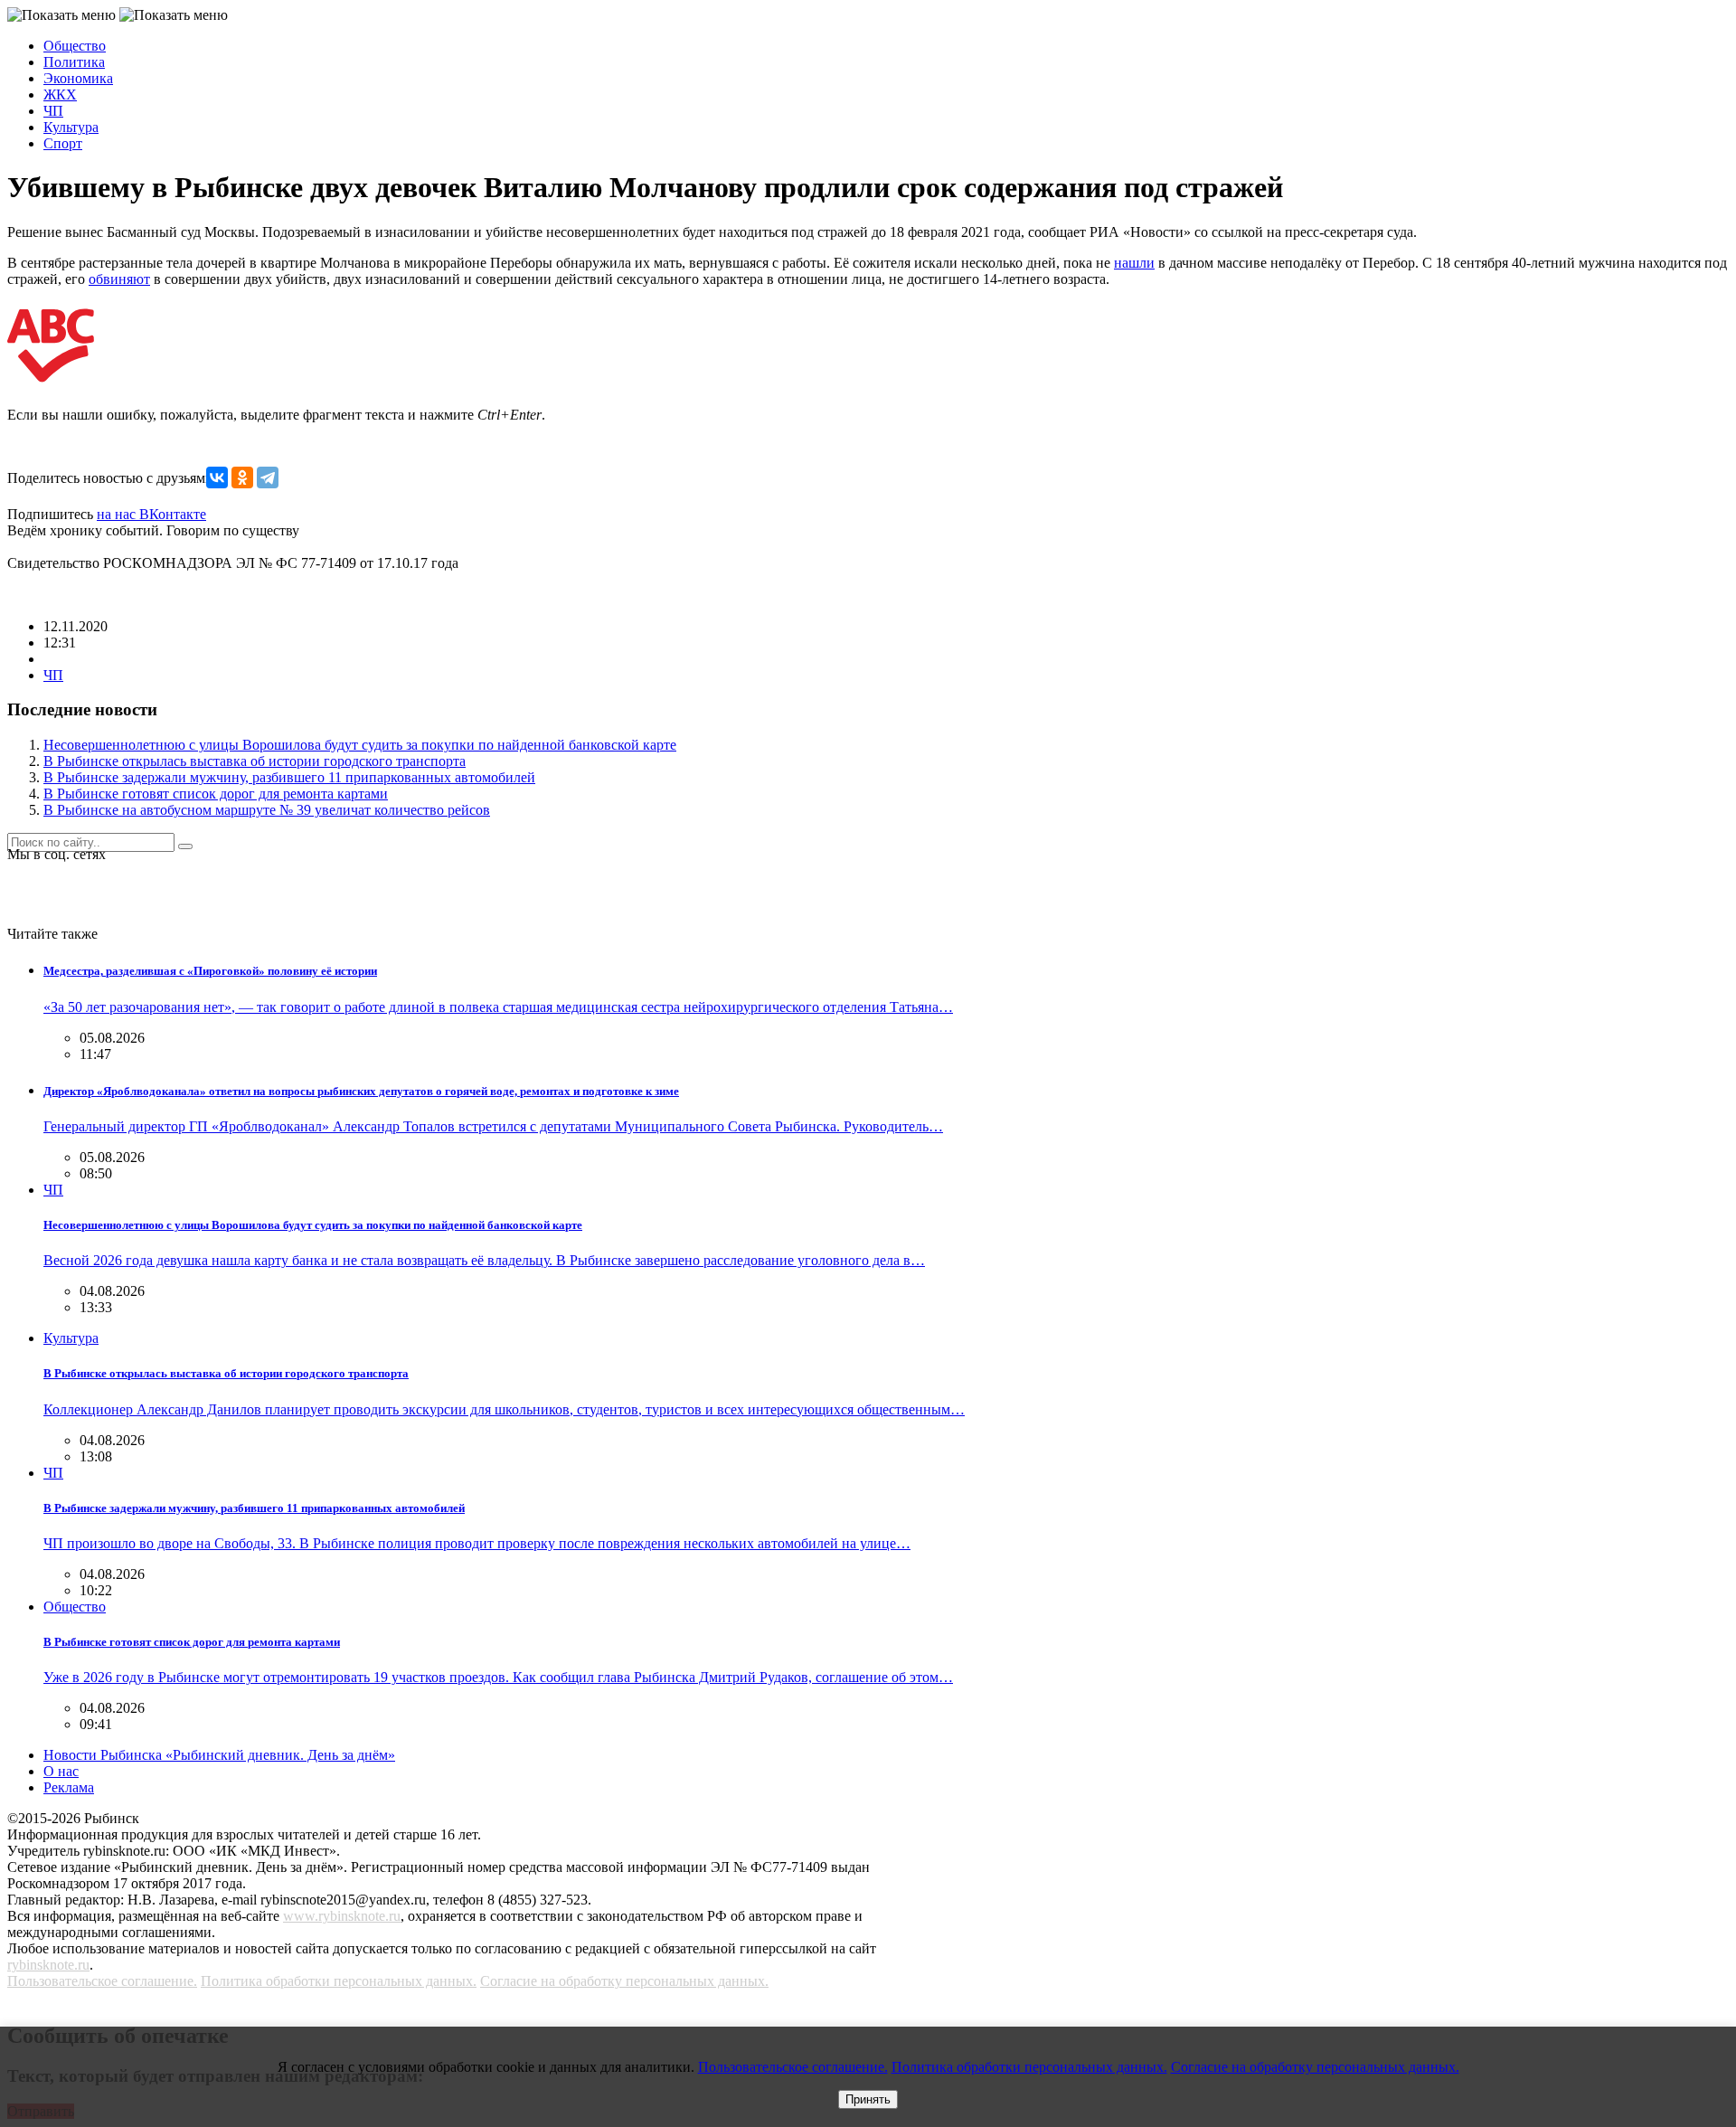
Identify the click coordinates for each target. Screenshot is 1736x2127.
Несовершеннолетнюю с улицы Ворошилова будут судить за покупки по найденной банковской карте (360, 745)
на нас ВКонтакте (151, 514)
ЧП (53, 111)
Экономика (78, 78)
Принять (868, 2099)
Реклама (69, 1787)
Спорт (63, 143)
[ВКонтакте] (217, 477)
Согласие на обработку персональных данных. (624, 1981)
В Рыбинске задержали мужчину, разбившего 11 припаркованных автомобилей (289, 777)
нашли (1134, 263)
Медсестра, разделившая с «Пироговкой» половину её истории (210, 971)
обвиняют (119, 279)
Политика (74, 62)
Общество (75, 46)
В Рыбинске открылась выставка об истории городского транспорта (255, 761)
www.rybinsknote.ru (342, 1916)
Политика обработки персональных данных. (339, 1981)
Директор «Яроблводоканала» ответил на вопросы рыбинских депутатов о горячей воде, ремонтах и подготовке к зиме (361, 1091)
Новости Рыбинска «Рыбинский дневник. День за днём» (219, 1755)
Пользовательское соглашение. (102, 1981)
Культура (71, 127)
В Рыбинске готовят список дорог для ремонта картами (216, 794)
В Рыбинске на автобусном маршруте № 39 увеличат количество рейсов (267, 810)
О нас (61, 1771)
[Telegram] (268, 477)
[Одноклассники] (242, 477)
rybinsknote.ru (48, 1965)
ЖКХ (60, 95)
